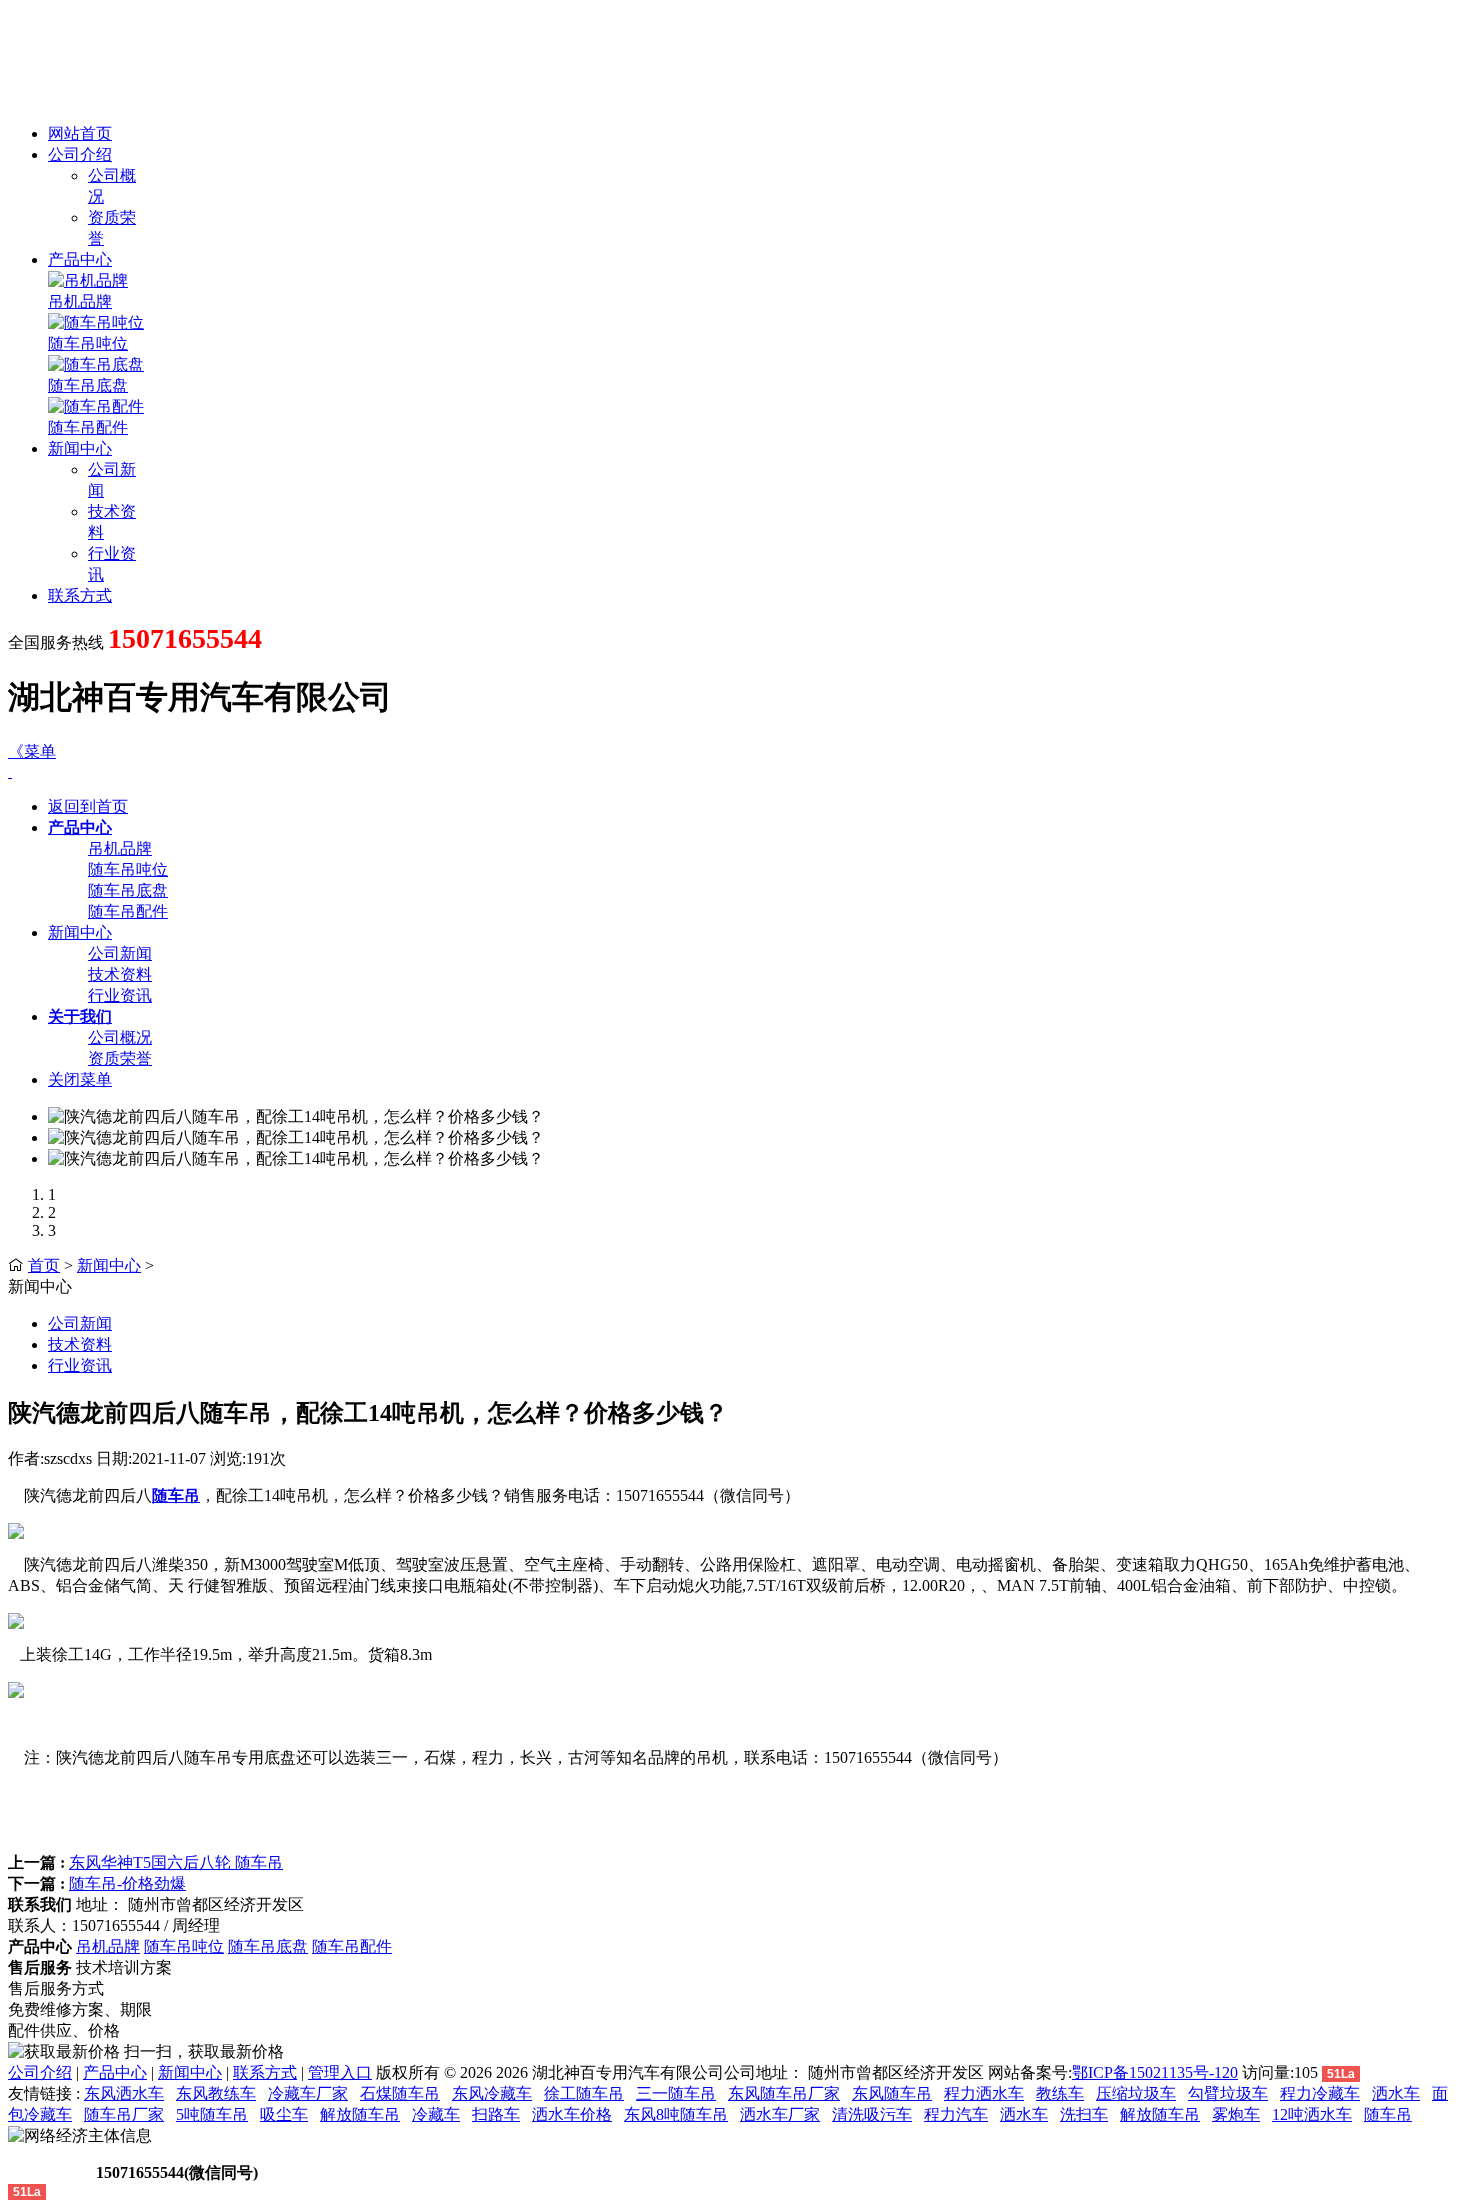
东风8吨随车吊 (676, 2114)
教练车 (1060, 2093)
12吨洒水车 (1312, 2114)
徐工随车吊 (584, 2093)
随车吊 (1388, 2114)
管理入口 (340, 2072)
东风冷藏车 (492, 2093)
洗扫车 (1084, 2114)
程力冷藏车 (1320, 2093)
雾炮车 (1236, 2114)
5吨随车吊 (212, 2114)
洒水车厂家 (780, 2114)
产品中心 (80, 259)
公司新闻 (120, 953)
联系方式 (80, 595)
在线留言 (50, 2172)
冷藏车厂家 (308, 2093)
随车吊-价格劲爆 (127, 1883)
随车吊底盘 (88, 385)
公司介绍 (80, 154)
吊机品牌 (80, 301)
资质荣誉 (120, 1058)
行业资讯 (120, 995)
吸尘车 (284, 2114)
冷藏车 (436, 2114)
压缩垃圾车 (1136, 2093)
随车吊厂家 (124, 2114)
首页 (44, 1265)
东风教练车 (216, 2093)
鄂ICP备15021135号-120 (1155, 2072)
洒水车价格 (572, 2114)
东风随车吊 (892, 2093)
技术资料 (120, 974)
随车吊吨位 (88, 343)
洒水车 (1396, 2093)
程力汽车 (956, 2114)
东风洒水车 (124, 2093)
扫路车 (496, 2114)
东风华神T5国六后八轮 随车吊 (176, 1862)
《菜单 (32, 751)
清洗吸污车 (872, 2114)
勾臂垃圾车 (1228, 2093)
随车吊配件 (88, 427)
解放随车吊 (360, 2114)
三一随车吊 (676, 2093)
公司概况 (120, 1037)
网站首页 (80, 133)
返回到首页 (88, 806)
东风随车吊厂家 (784, 2093)
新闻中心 (80, 448)
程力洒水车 (984, 2093)
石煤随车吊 (400, 2093)
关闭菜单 (80, 1079)
